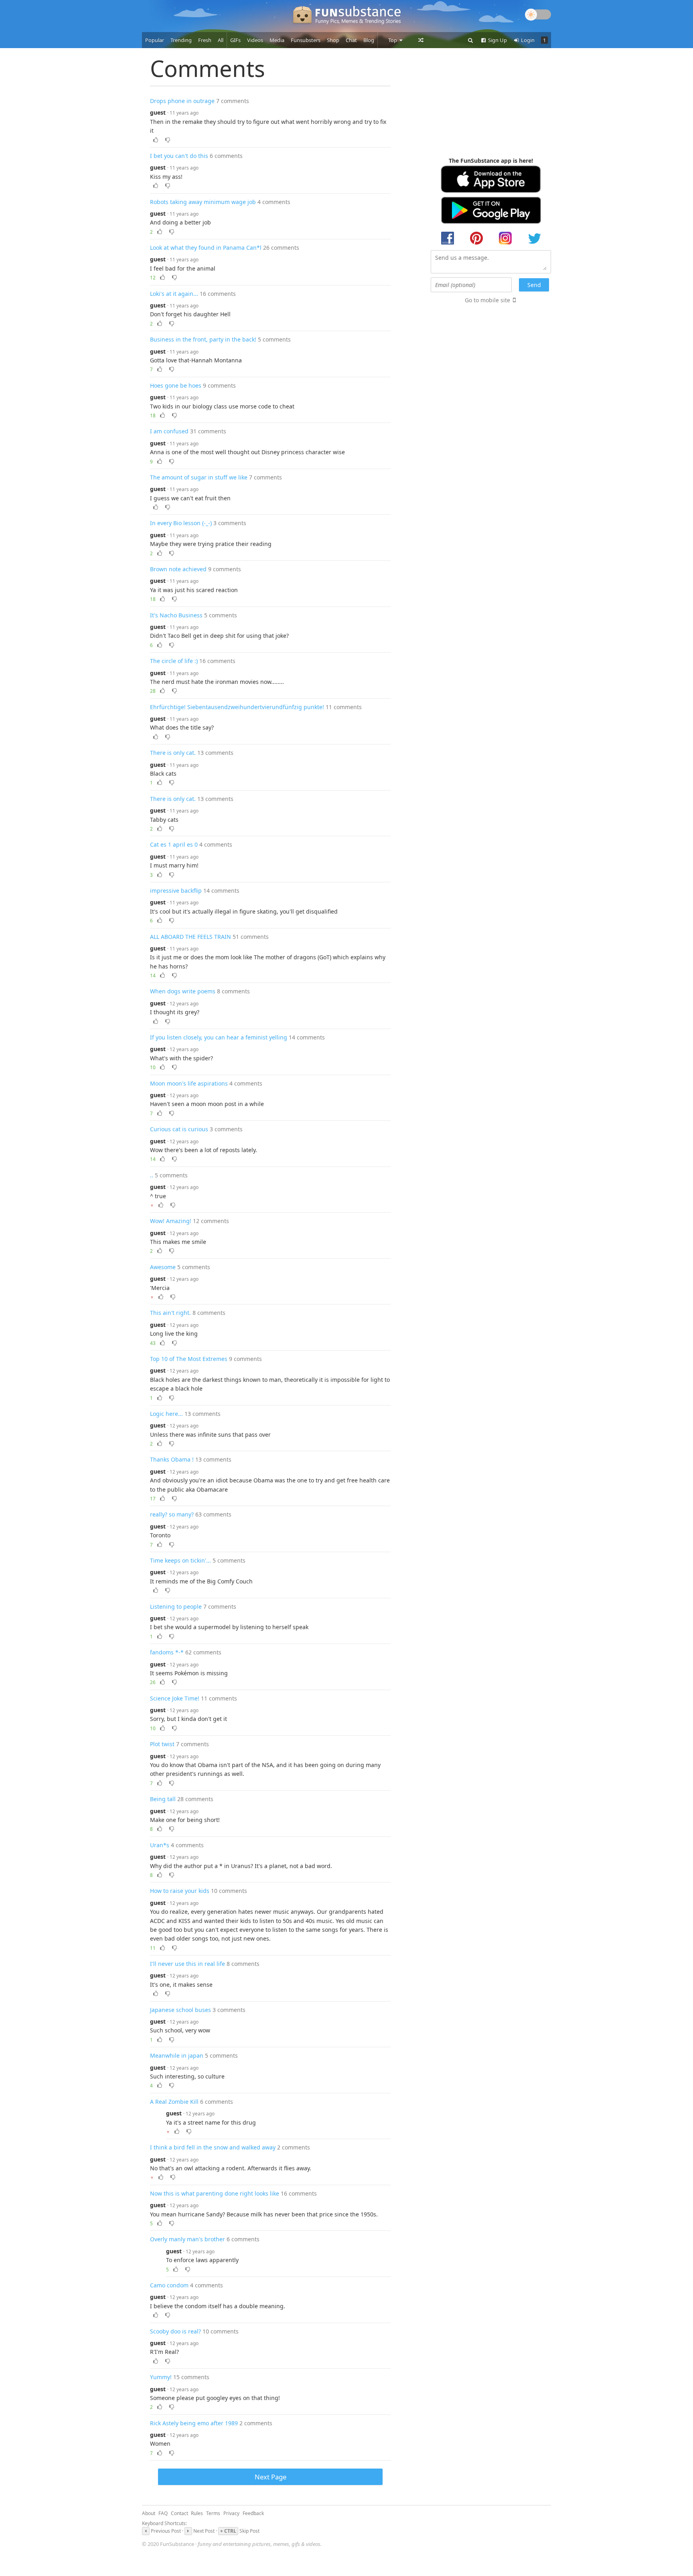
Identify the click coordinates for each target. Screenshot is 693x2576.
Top (393, 40)
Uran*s (160, 1845)
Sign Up (497, 40)
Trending (181, 40)
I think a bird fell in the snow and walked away (213, 2147)
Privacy (231, 2513)
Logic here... (166, 1414)
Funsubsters (306, 40)
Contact (179, 2513)
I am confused (169, 431)
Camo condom (169, 2285)
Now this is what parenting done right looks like (215, 2193)
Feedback (253, 2513)
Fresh (205, 40)
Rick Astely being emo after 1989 (194, 2423)
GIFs (235, 40)
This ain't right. (170, 1313)
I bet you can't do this (179, 156)
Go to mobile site (487, 300)
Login (527, 40)
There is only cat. (173, 753)
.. (152, 1175)
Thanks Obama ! (172, 1459)
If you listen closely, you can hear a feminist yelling (219, 1037)
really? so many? (172, 1514)
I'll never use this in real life (187, 1964)
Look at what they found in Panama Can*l (206, 248)
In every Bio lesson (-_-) (181, 523)
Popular (155, 40)
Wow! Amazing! (171, 1221)
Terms (213, 2513)
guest (158, 112)
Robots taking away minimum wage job (203, 202)
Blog (369, 40)
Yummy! (161, 2377)
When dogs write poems (183, 991)
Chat (351, 40)
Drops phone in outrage (182, 101)
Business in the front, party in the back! (203, 339)
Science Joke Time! (175, 1698)
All (221, 40)
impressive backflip (176, 891)
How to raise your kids (180, 1891)
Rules (197, 2513)
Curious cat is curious (179, 1129)
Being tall (163, 1799)
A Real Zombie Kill (174, 2102)
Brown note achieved (178, 569)
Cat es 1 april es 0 (174, 844)
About (149, 2513)
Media (277, 40)
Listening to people (176, 1606)
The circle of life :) (174, 661)
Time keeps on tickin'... (180, 1560)
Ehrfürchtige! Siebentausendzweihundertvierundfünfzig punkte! (237, 707)
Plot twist (162, 1744)
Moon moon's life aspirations (189, 1083)
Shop (333, 40)
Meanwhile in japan (177, 2055)
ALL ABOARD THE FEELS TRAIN (190, 937)
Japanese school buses (180, 2010)
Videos (255, 40)
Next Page (271, 2477)
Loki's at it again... (174, 294)
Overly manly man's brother (187, 2239)
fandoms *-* (167, 1652)
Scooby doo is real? (175, 2331)
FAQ (163, 2513)
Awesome (163, 1267)
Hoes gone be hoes (176, 385)
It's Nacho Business (176, 615)
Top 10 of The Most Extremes (189, 1359)
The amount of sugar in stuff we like (199, 477)
